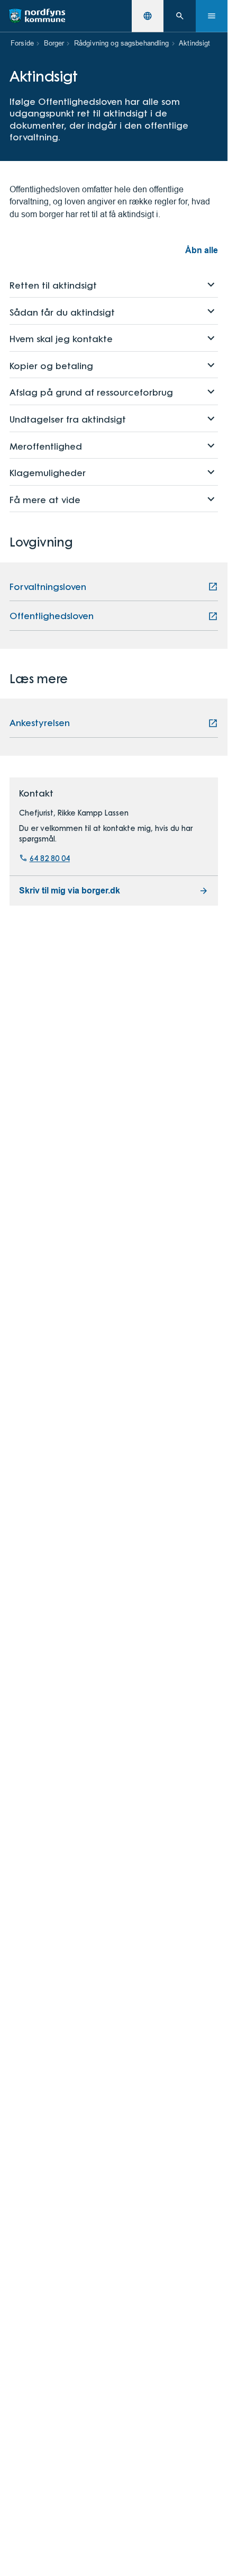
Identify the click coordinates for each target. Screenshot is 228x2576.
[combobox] (148, 16)
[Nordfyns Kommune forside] (37, 16)
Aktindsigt (194, 43)
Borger (54, 43)
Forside (22, 43)
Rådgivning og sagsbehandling (122, 43)
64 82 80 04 (50, 858)
